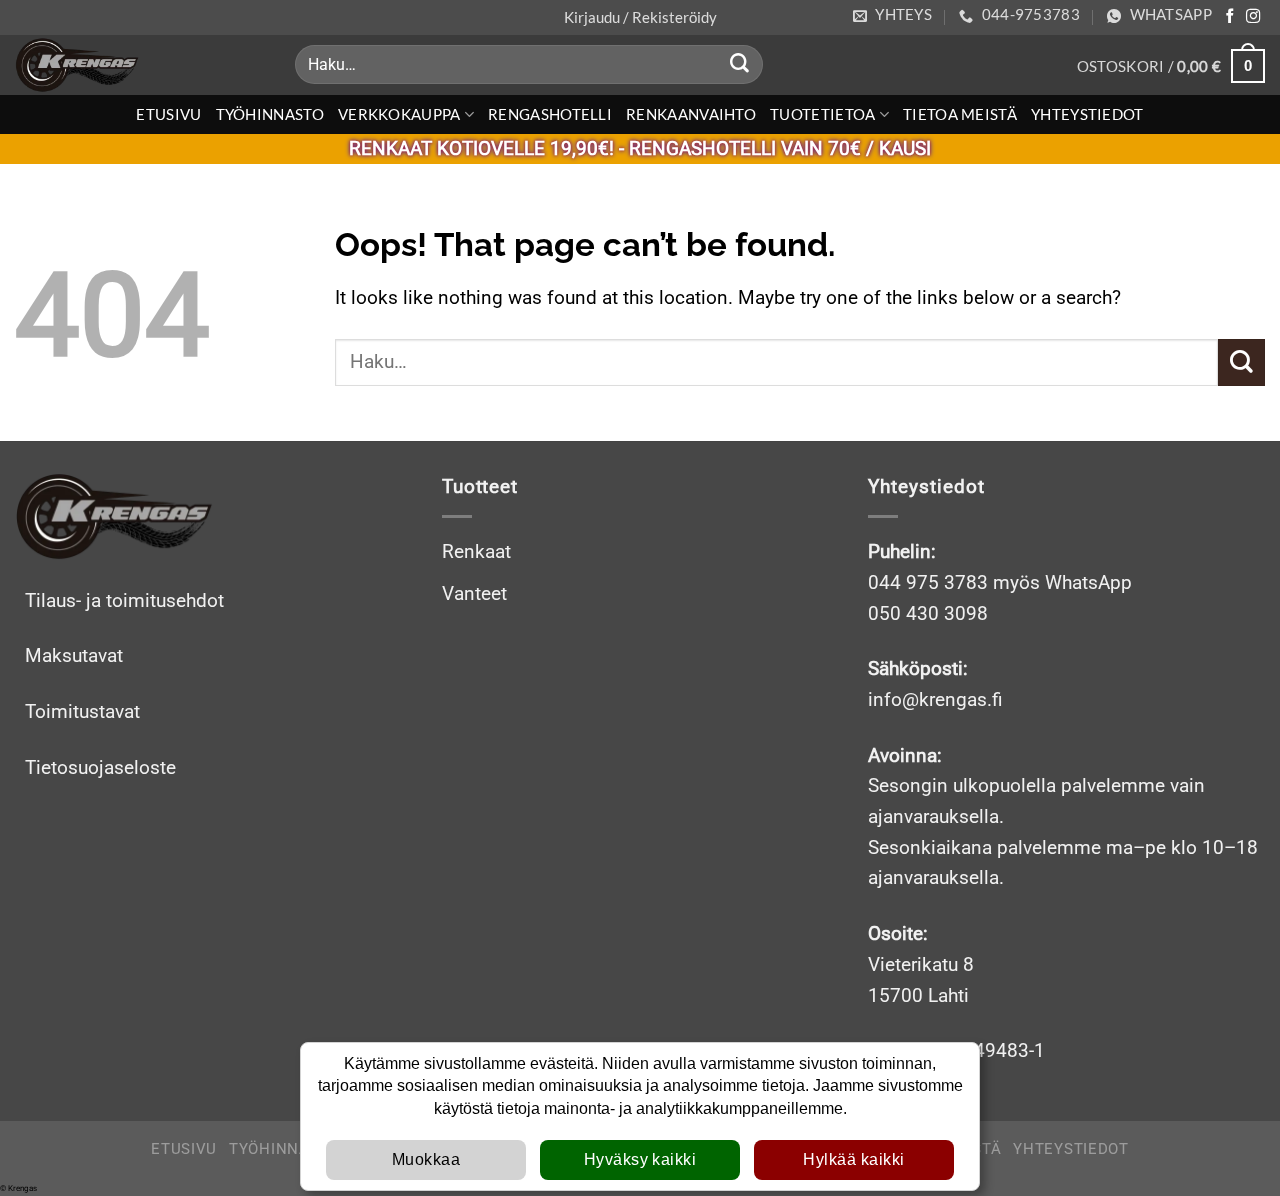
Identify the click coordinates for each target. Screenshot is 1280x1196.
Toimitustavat (82, 711)
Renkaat (476, 551)
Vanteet (474, 593)
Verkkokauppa (399, 114)
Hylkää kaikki (853, 1159)
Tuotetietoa (822, 114)
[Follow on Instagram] (1253, 17)
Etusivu (168, 114)
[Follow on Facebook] (1230, 17)
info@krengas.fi (935, 699)
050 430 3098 (928, 613)
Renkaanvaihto (691, 114)
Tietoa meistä (960, 114)
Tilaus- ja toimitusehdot (124, 600)
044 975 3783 (928, 582)
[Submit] (740, 65)
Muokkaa (426, 1159)
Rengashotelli (550, 114)
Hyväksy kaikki (640, 1159)
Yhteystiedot (1087, 114)
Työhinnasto (270, 114)
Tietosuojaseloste (100, 767)
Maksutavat (74, 655)
